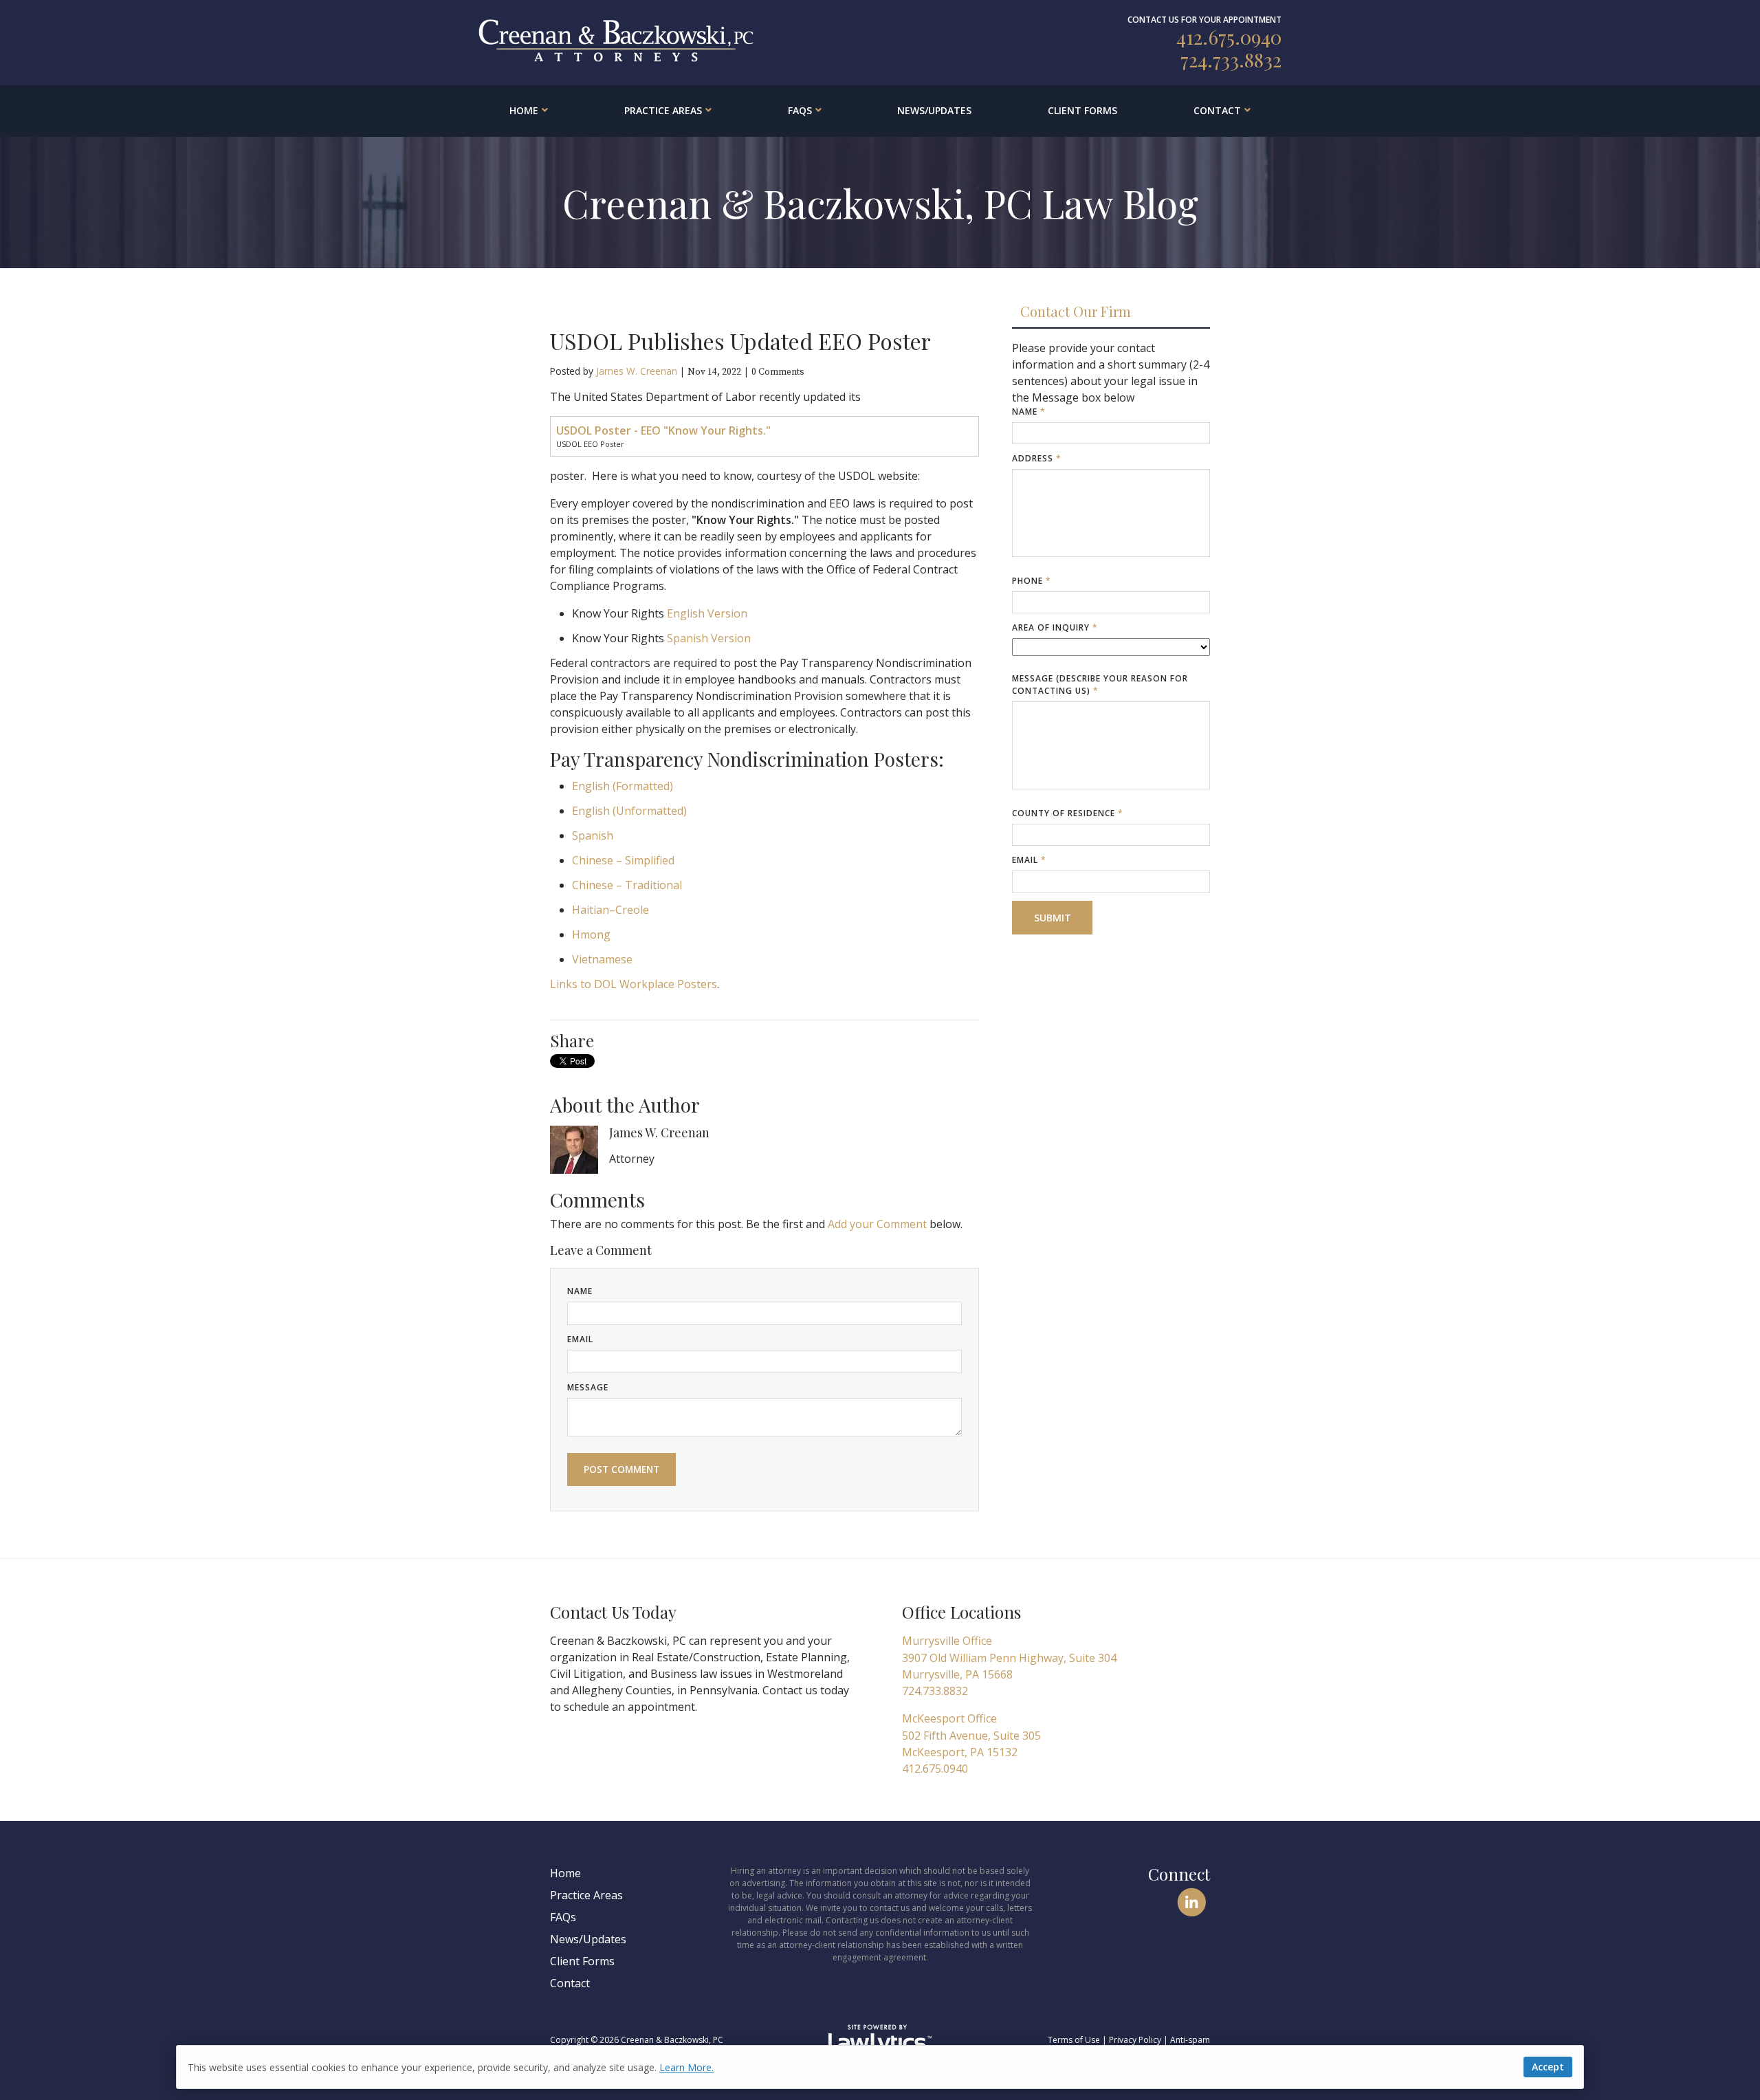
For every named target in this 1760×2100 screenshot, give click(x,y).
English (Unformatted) (629, 811)
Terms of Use (1074, 2040)
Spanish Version (709, 638)
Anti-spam (1190, 2040)
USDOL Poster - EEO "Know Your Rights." (663, 430)
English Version (707, 613)
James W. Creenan (637, 371)
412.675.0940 (1229, 37)
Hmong (591, 934)
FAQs (800, 110)
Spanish (593, 835)
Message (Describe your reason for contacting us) (1100, 685)
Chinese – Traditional (627, 885)
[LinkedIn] (1192, 1902)
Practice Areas (663, 110)
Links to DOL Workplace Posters (634, 984)
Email (580, 1339)
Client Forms (1082, 110)
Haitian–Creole (610, 910)
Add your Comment (877, 1224)
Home (524, 110)
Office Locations (961, 1612)
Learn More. (686, 2067)
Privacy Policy (1135, 2040)
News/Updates (934, 110)
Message (588, 1387)
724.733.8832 (1231, 59)
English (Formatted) (623, 786)
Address (1037, 458)
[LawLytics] (880, 2040)
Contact (1217, 110)
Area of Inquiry (1055, 627)
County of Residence (1068, 813)
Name (580, 1291)
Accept (1548, 2067)
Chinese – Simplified (623, 860)
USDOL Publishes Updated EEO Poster (740, 341)
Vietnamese (602, 959)
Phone (1032, 581)
